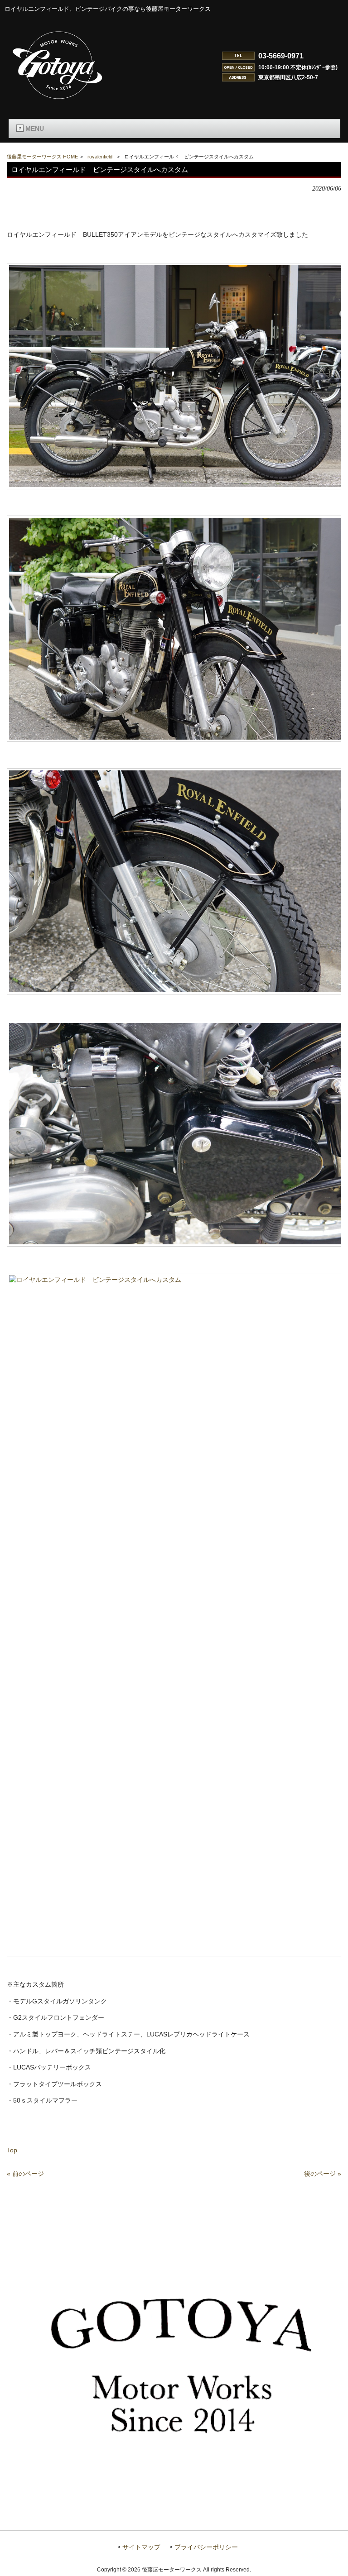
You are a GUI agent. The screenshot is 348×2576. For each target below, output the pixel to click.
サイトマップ (141, 2547)
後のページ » (323, 2174)
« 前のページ (25, 2174)
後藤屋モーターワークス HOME (42, 157)
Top (12, 2150)
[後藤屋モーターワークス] (58, 100)
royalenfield (100, 157)
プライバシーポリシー (206, 2547)
